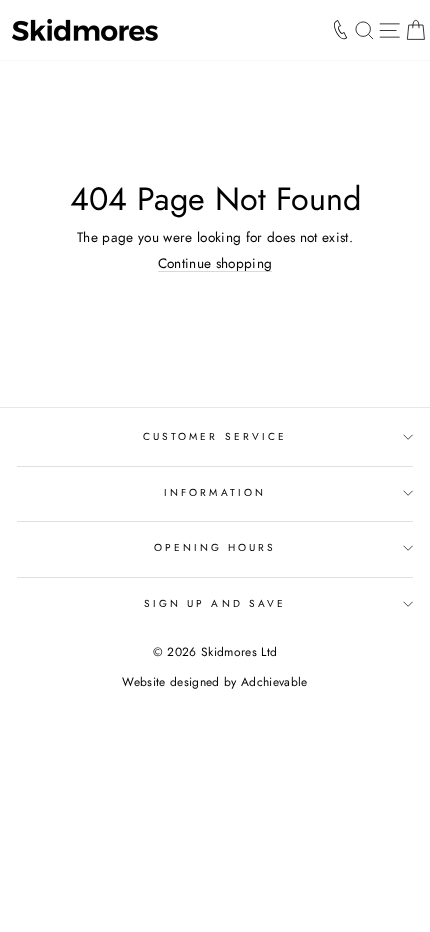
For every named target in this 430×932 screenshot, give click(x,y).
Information (215, 492)
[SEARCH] (364, 30)
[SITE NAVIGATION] (389, 30)
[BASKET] (415, 30)
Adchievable (274, 682)
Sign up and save (215, 603)
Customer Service (215, 436)
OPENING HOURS (215, 547)
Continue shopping (215, 263)
